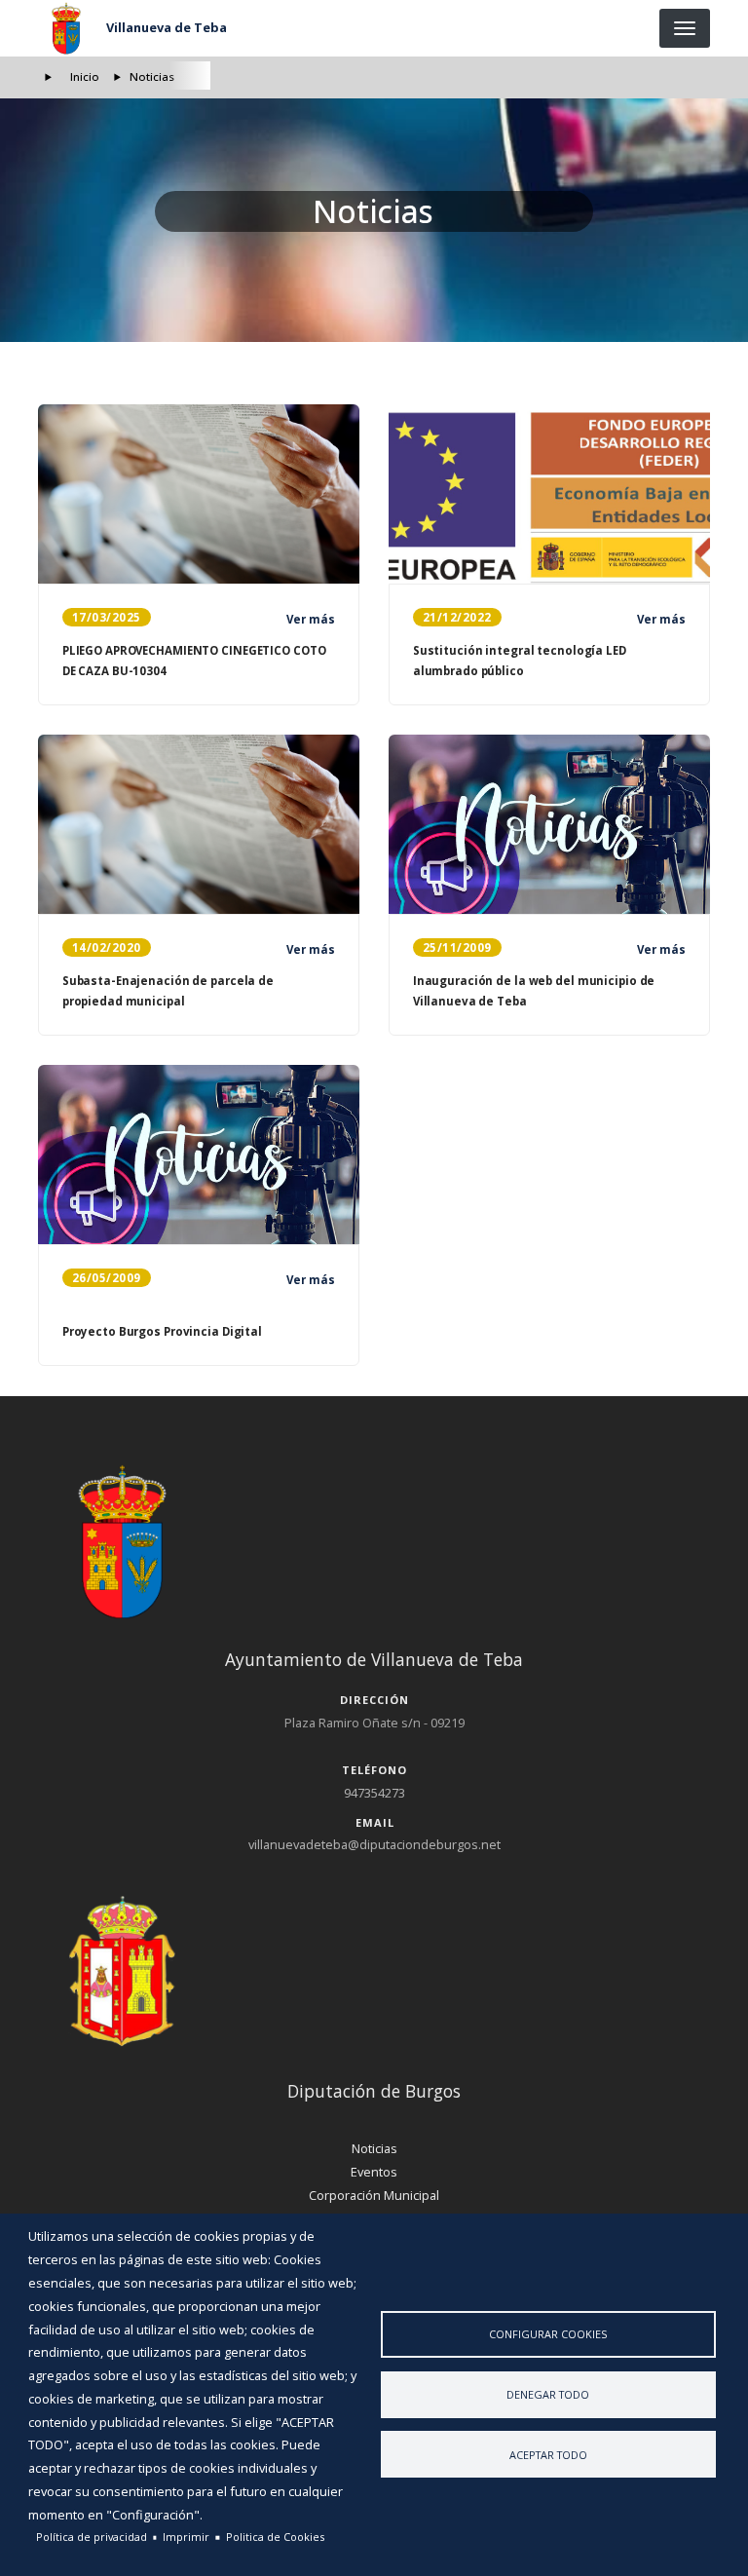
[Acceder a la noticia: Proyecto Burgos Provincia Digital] (199, 1155)
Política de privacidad (92, 2537)
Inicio (85, 76)
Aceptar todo (548, 2455)
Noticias (374, 2148)
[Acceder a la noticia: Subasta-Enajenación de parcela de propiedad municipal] (199, 824)
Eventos (374, 2172)
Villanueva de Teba (167, 27)
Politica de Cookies (275, 2537)
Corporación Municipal (374, 2195)
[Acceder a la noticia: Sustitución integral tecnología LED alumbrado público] (549, 494)
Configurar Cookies (548, 2334)
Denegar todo (548, 2394)
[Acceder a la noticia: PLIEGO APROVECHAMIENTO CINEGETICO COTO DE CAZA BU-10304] (199, 494)
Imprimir (186, 2537)
